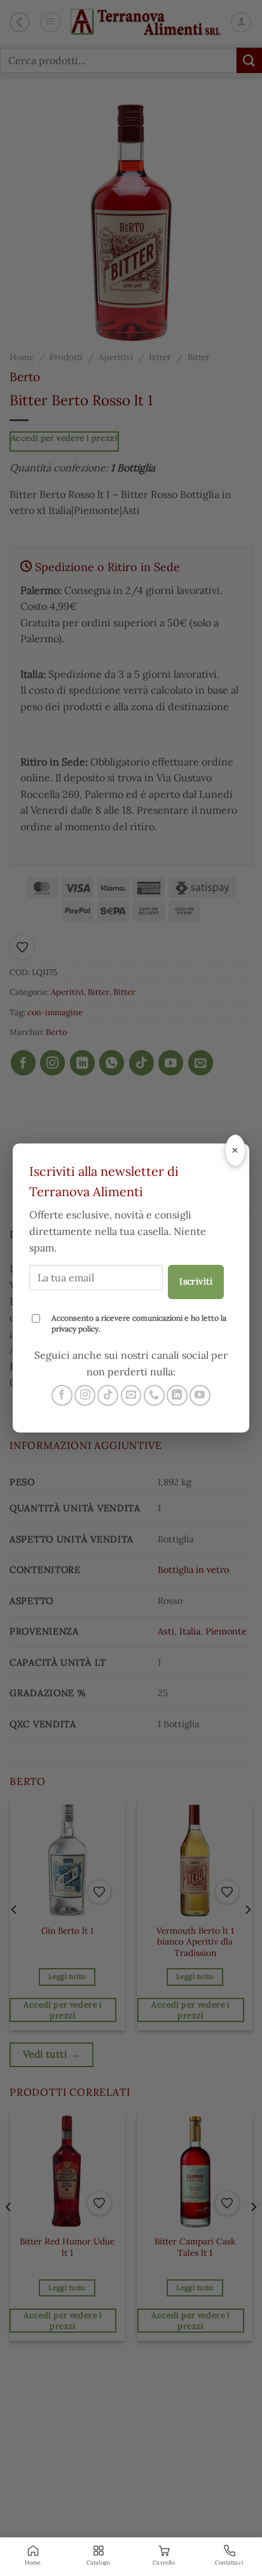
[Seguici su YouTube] (200, 1395)
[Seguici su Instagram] (85, 1395)
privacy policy (75, 1329)
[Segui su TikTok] (108, 1395)
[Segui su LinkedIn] (177, 1395)
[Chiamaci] (154, 1395)
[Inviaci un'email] (131, 1395)
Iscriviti (196, 1281)
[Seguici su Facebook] (62, 1395)
